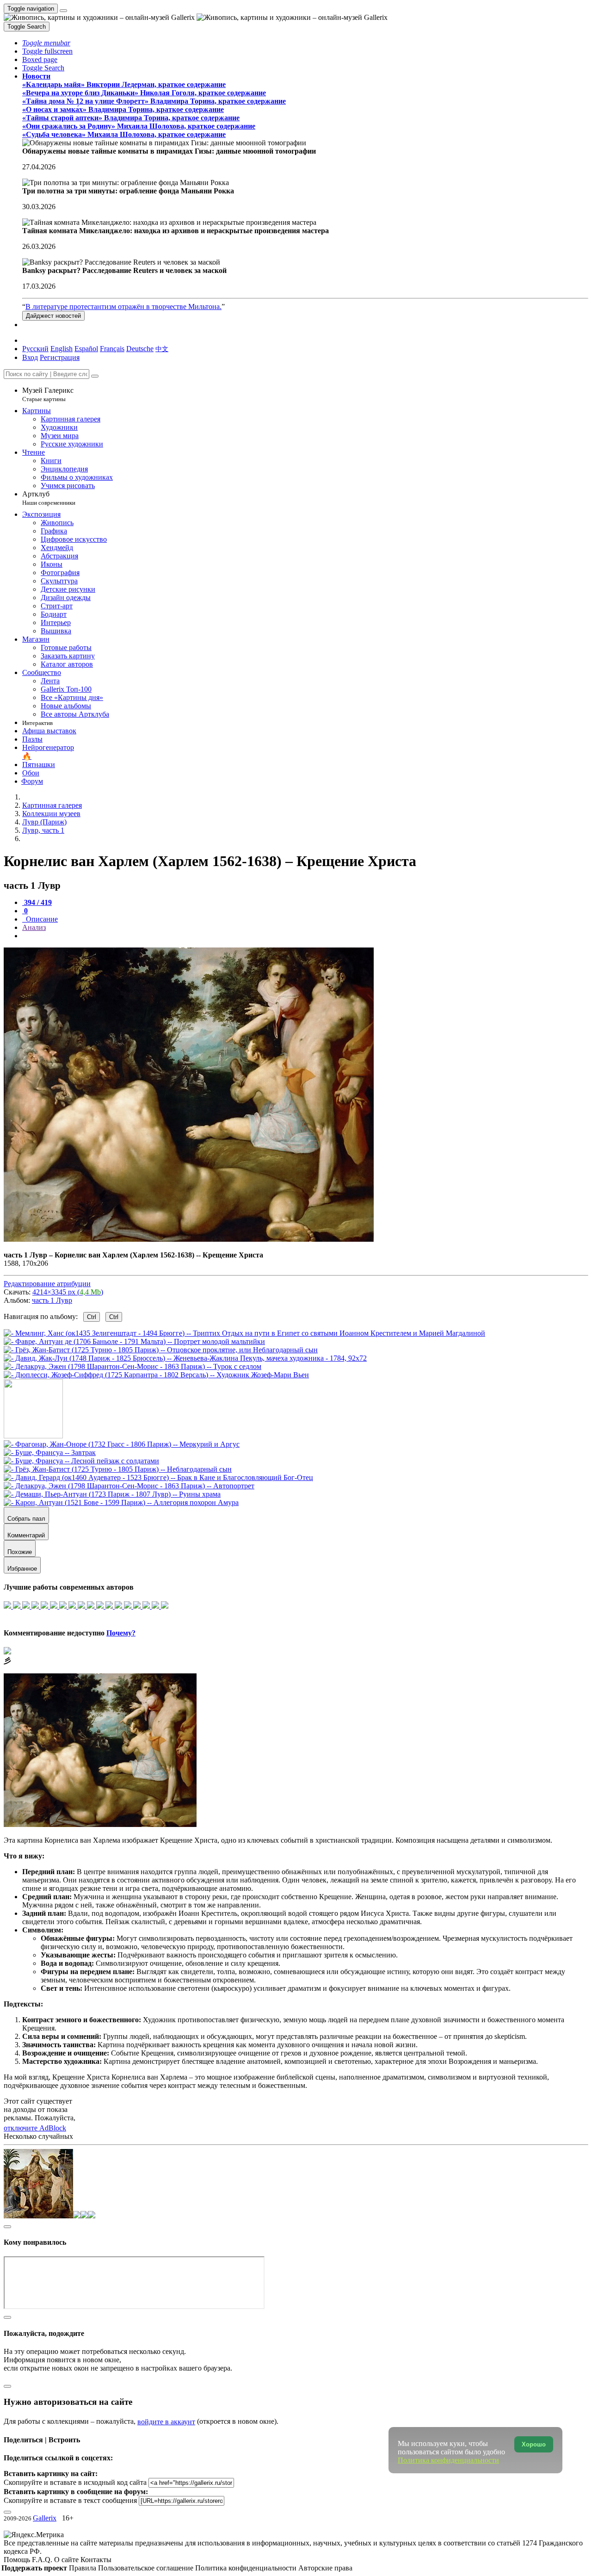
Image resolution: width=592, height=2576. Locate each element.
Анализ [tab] (34, 927)
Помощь (18, 2560)
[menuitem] (162, 349)
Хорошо (534, 2444)
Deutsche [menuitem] (140, 349)
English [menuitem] (62, 349)
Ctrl (92, 1317)
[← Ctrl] (156, 1375)
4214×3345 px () (68, 1292)
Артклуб (49, 498)
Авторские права (325, 2568)
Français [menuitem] (112, 349)
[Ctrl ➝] (122, 1444)
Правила (83, 2568)
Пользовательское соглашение (147, 2568)
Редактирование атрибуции (47, 1284)
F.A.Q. (43, 2560)
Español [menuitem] (86, 349)
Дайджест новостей (53, 316)
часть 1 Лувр (52, 1300)
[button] (46, 43)
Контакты (96, 2560)
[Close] (95, 376)
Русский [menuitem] (35, 349)
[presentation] (305, 936)
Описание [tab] (41, 919)
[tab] (37, 902)
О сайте (67, 2560)
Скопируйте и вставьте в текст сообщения (70, 2500)
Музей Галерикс (48, 394)
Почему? (121, 1633)
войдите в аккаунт (166, 2422)
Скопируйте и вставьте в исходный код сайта (75, 2482)
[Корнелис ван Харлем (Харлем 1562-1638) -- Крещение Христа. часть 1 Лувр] (189, 1239)
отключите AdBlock (35, 2128)
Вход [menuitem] (30, 357)
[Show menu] (63, 11)
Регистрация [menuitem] (60, 357)
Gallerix (45, 2518)
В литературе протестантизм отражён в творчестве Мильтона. (123, 307)
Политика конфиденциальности (247, 2568)
